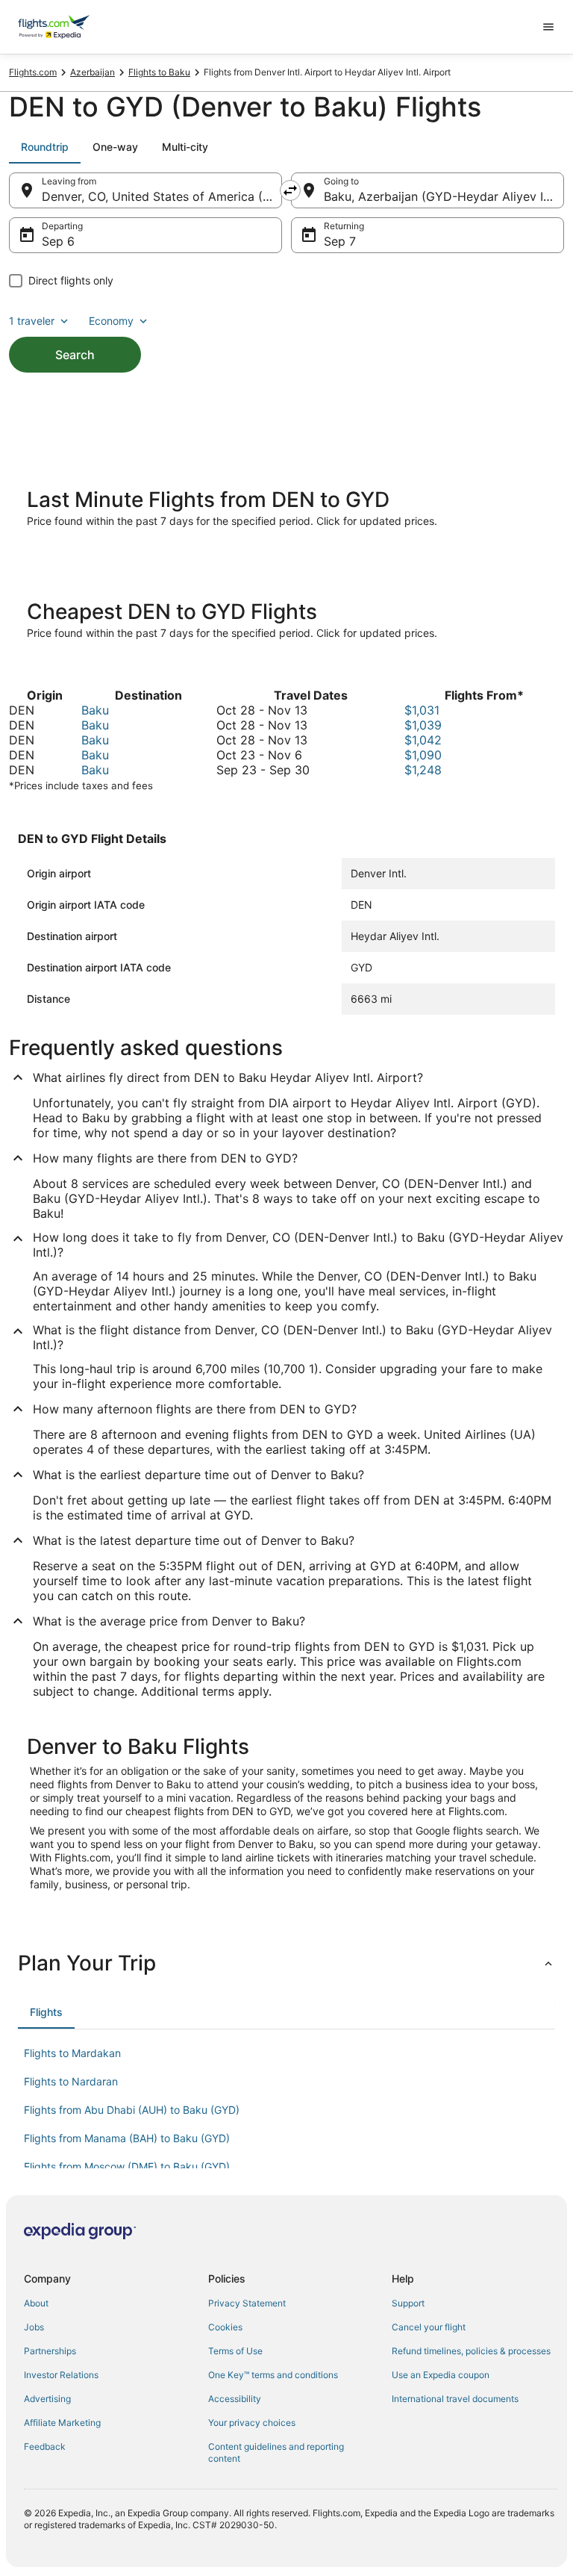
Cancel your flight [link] (429, 2327)
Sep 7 (340, 241)
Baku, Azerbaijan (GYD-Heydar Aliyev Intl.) (444, 196)
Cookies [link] (225, 2327)
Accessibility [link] (235, 2399)
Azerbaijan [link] (93, 72)
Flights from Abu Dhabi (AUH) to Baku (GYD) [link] (132, 2110)
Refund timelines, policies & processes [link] (471, 2351)
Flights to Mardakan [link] (72, 2053)
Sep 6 (58, 241)
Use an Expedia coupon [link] (441, 2375)
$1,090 (423, 755)
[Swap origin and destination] (290, 190)
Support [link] (408, 2303)
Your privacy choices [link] (252, 2423)
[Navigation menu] (548, 27)
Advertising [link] (47, 2399)
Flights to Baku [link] (159, 72)
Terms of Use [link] (235, 2351)
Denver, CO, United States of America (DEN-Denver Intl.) (162, 196)
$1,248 (423, 770)
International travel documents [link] (455, 2399)
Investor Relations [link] (61, 2375)
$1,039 (423, 725)
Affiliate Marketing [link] (62, 2423)
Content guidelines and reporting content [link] (276, 2452)
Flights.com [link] (33, 72)
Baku (95, 710)
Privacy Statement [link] (247, 2303)
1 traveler (32, 321)
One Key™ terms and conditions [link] (273, 2375)
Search (75, 355)
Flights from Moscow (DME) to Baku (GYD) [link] (127, 2166)
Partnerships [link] (50, 2351)
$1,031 (422, 710)
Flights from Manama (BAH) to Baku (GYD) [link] (127, 2138)
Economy (111, 321)
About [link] (36, 2303)
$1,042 (423, 740)
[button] (286, 1963)
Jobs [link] (34, 2327)
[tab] (45, 147)
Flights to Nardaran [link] (71, 2081)
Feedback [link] (45, 2446)
